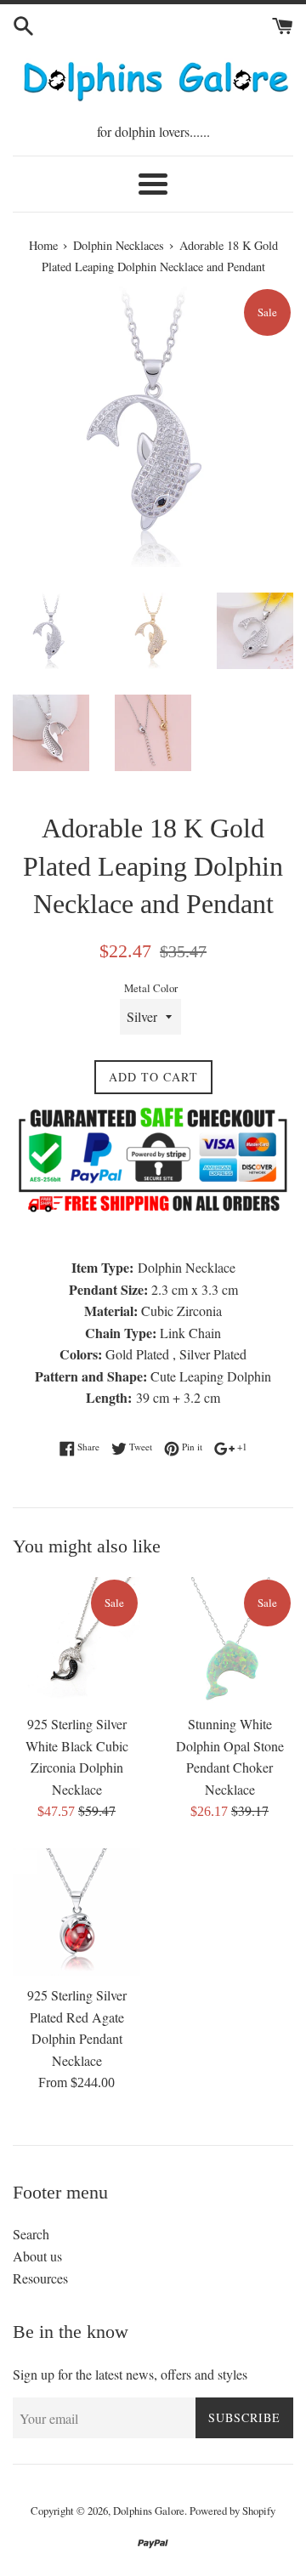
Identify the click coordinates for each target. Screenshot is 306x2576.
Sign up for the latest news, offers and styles (130, 2374)
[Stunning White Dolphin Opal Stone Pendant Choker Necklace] (229, 1641)
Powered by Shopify (232, 2511)
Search (31, 2234)
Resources (40, 2278)
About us (37, 2256)
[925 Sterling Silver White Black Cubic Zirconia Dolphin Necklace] (76, 1641)
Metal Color (151, 988)
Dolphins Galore (149, 2511)
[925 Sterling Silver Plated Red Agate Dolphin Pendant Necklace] (76, 1912)
